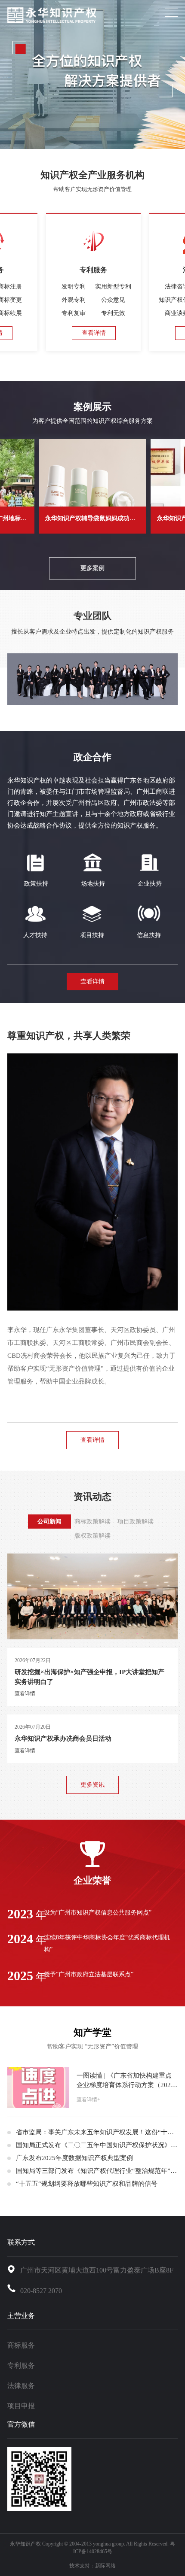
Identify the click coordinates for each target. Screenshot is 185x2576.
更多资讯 (92, 1785)
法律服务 (21, 2386)
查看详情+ (88, 2100)
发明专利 (74, 287)
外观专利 (74, 300)
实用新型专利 (113, 287)
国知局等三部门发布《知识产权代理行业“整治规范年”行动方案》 (97, 2171)
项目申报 (21, 2406)
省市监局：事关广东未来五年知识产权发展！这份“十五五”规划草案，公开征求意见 (97, 2132)
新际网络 (105, 2566)
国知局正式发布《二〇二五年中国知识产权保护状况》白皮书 (97, 2145)
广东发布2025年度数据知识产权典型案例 (74, 2158)
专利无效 (113, 313)
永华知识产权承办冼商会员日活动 (63, 1739)
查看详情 (94, 333)
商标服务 (21, 2345)
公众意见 (113, 300)
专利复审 (74, 313)
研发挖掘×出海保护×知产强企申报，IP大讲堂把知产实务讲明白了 (89, 1677)
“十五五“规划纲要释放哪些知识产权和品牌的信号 (87, 2184)
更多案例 (92, 568)
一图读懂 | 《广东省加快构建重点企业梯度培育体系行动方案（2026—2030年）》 (125, 2081)
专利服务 (21, 2365)
